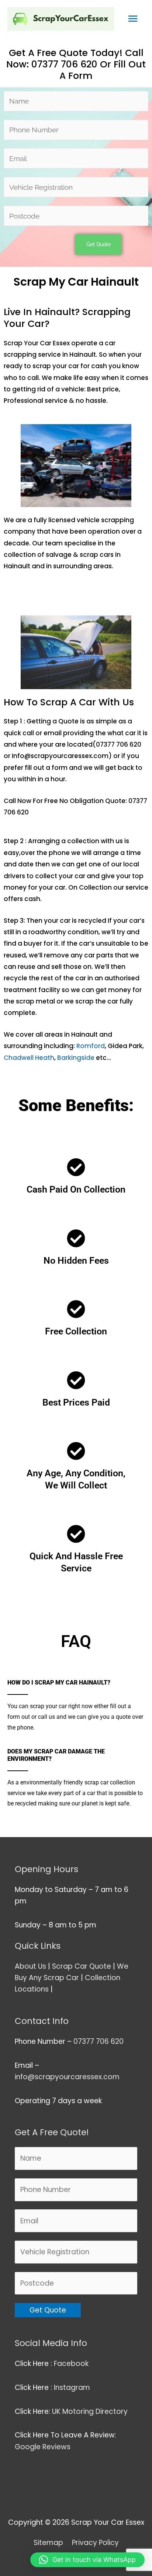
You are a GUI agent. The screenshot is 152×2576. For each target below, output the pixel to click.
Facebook (72, 2364)
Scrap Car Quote (82, 1966)
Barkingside (77, 1058)
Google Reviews (44, 2447)
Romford (91, 1046)
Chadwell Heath (29, 1058)
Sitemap (48, 2543)
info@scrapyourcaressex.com (67, 2077)
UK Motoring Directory (90, 2411)
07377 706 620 (99, 2041)
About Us (30, 1966)
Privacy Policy (95, 2543)
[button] (87, 2560)
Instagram (73, 2387)
